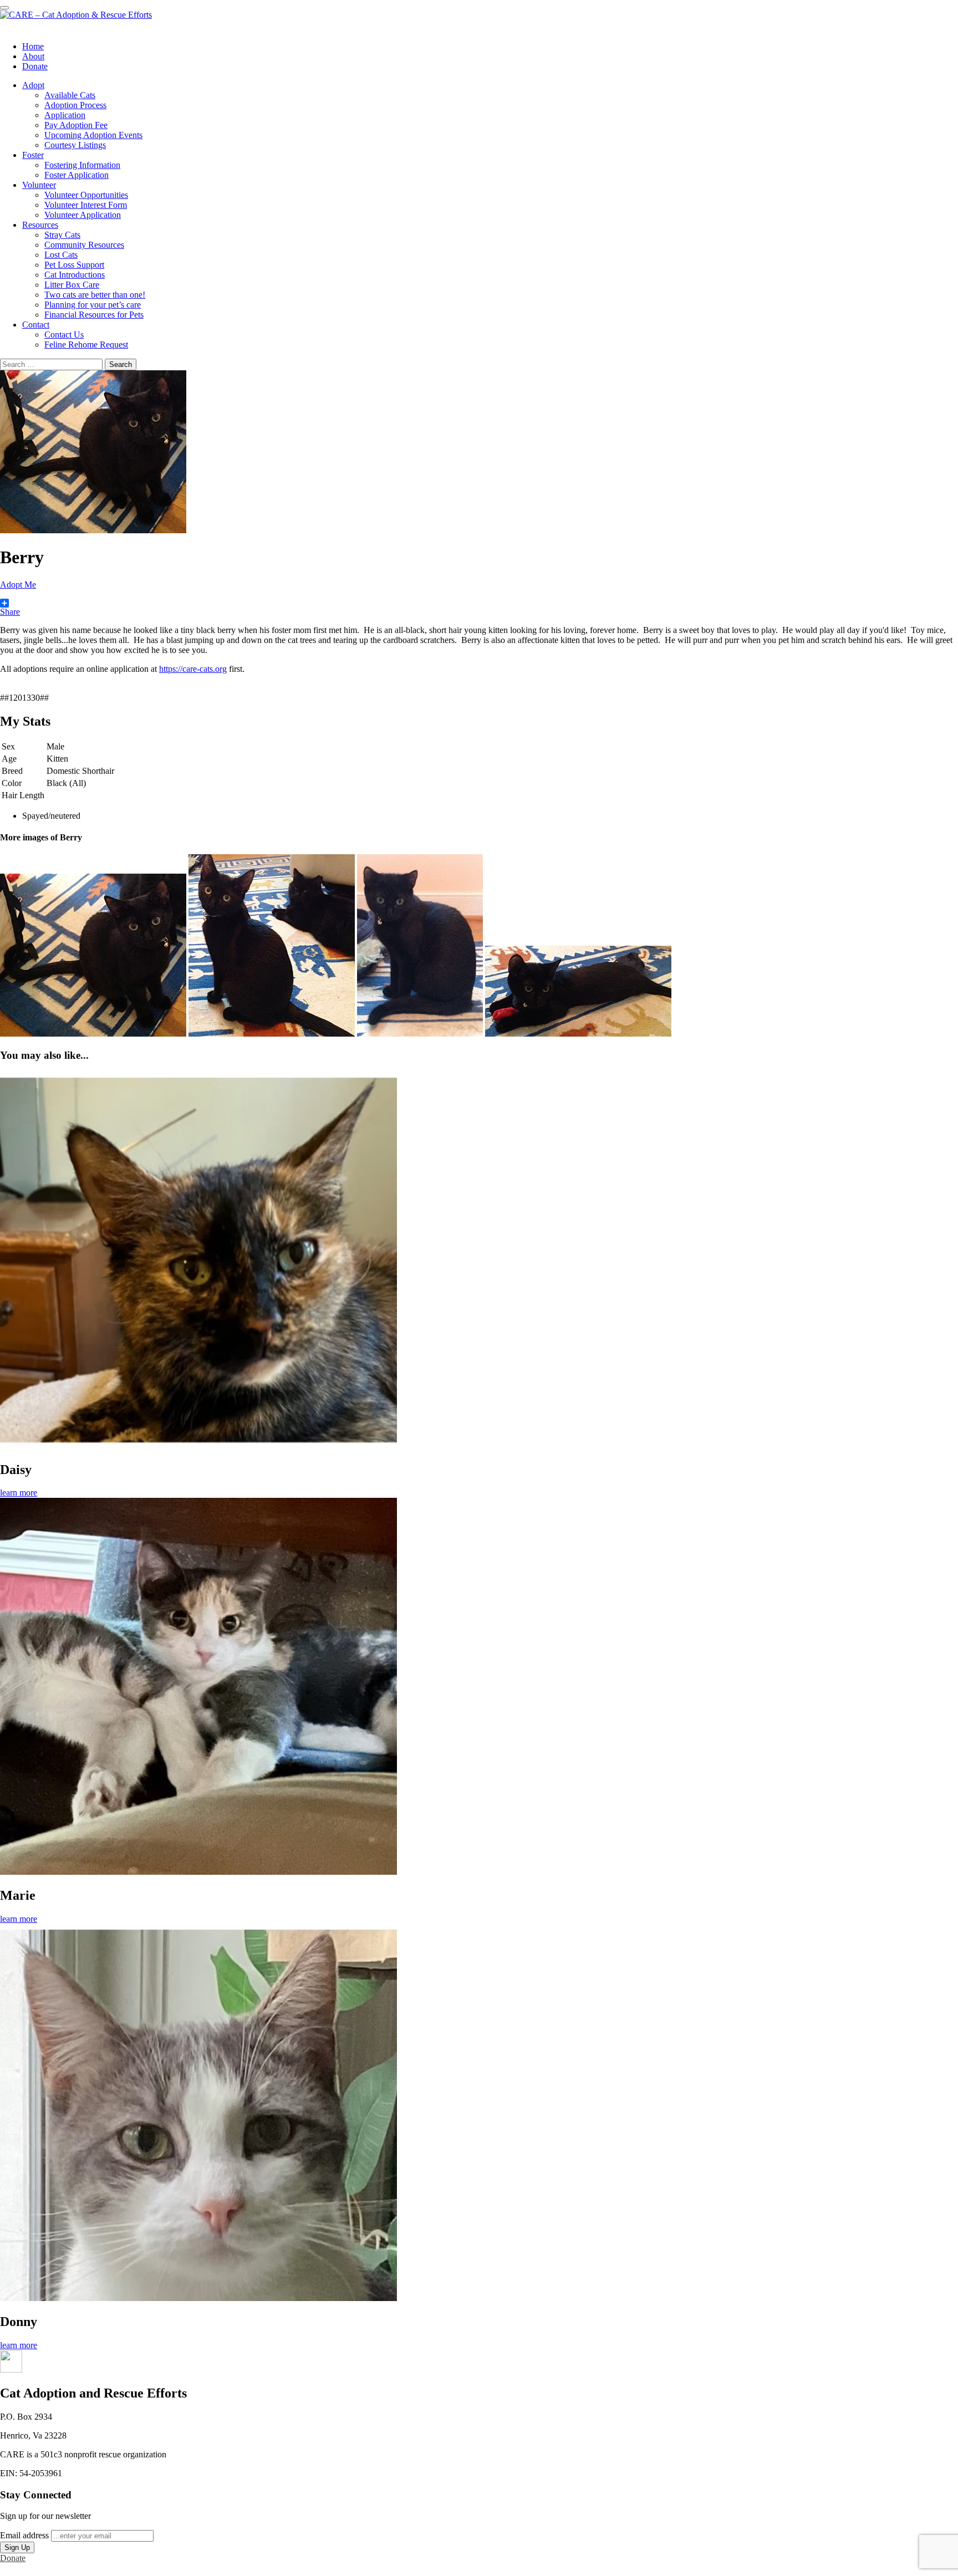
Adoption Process (75, 105)
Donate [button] (13, 2558)
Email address (24, 2535)
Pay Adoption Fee (76, 125)
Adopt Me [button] (18, 585)
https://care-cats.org (193, 669)
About (33, 56)
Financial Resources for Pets (94, 315)
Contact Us (64, 335)
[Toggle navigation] (4, 8)
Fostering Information (82, 165)
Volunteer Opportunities (86, 195)
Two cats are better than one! (95, 295)
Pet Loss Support (74, 265)
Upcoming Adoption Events (93, 135)
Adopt (33, 85)
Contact (36, 325)
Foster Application (77, 175)
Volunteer (39, 185)
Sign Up (17, 2547)
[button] (11, 2370)
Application (65, 115)
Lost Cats (61, 255)
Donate (35, 66)
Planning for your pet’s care (93, 305)
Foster (33, 155)
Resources (40, 225)
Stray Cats (62, 235)
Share (10, 612)
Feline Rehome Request (86, 345)
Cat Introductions (75, 275)
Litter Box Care (72, 285)
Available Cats (70, 95)
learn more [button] (19, 1493)
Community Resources (84, 245)
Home (33, 46)
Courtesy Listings (75, 145)
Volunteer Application (83, 215)
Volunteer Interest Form (86, 205)
